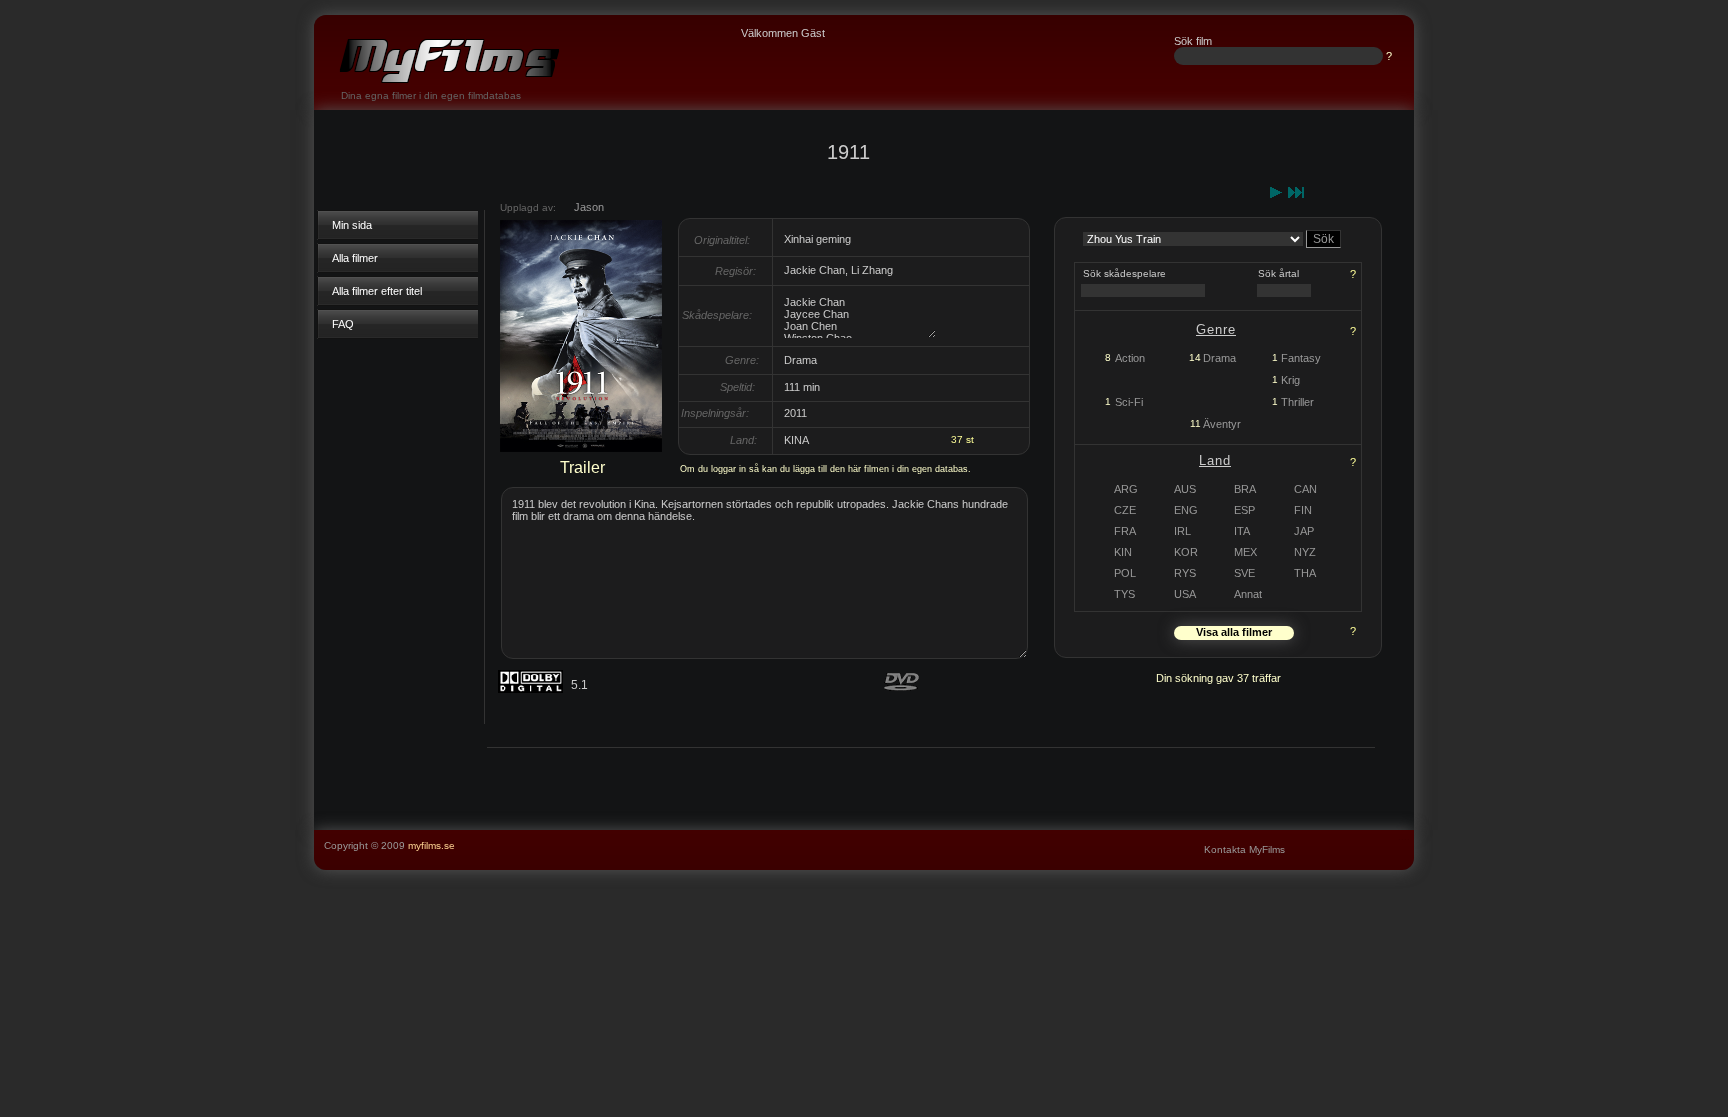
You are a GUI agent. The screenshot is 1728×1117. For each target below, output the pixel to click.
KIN (1123, 552)
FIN (1303, 510)
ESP (1244, 510)
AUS (1185, 489)
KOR (1186, 552)
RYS (1185, 573)
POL (1125, 573)
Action (1130, 358)
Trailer (582, 467)
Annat (1248, 594)
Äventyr (1222, 424)
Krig (1290, 380)
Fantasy (1301, 358)
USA (1185, 594)
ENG (1186, 510)
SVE (1244, 573)
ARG (1126, 489)
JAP (1304, 531)
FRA (1125, 531)
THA (1305, 573)
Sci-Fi (1129, 402)
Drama (1219, 358)
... (1405, 836)
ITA (1242, 531)
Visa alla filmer (1234, 632)
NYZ (1305, 552)
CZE (1125, 510)
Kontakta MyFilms (1244, 849)
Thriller (1297, 402)
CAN (1305, 489)
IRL (1182, 531)
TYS (1124, 594)
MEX (1245, 552)
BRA (1245, 489)
